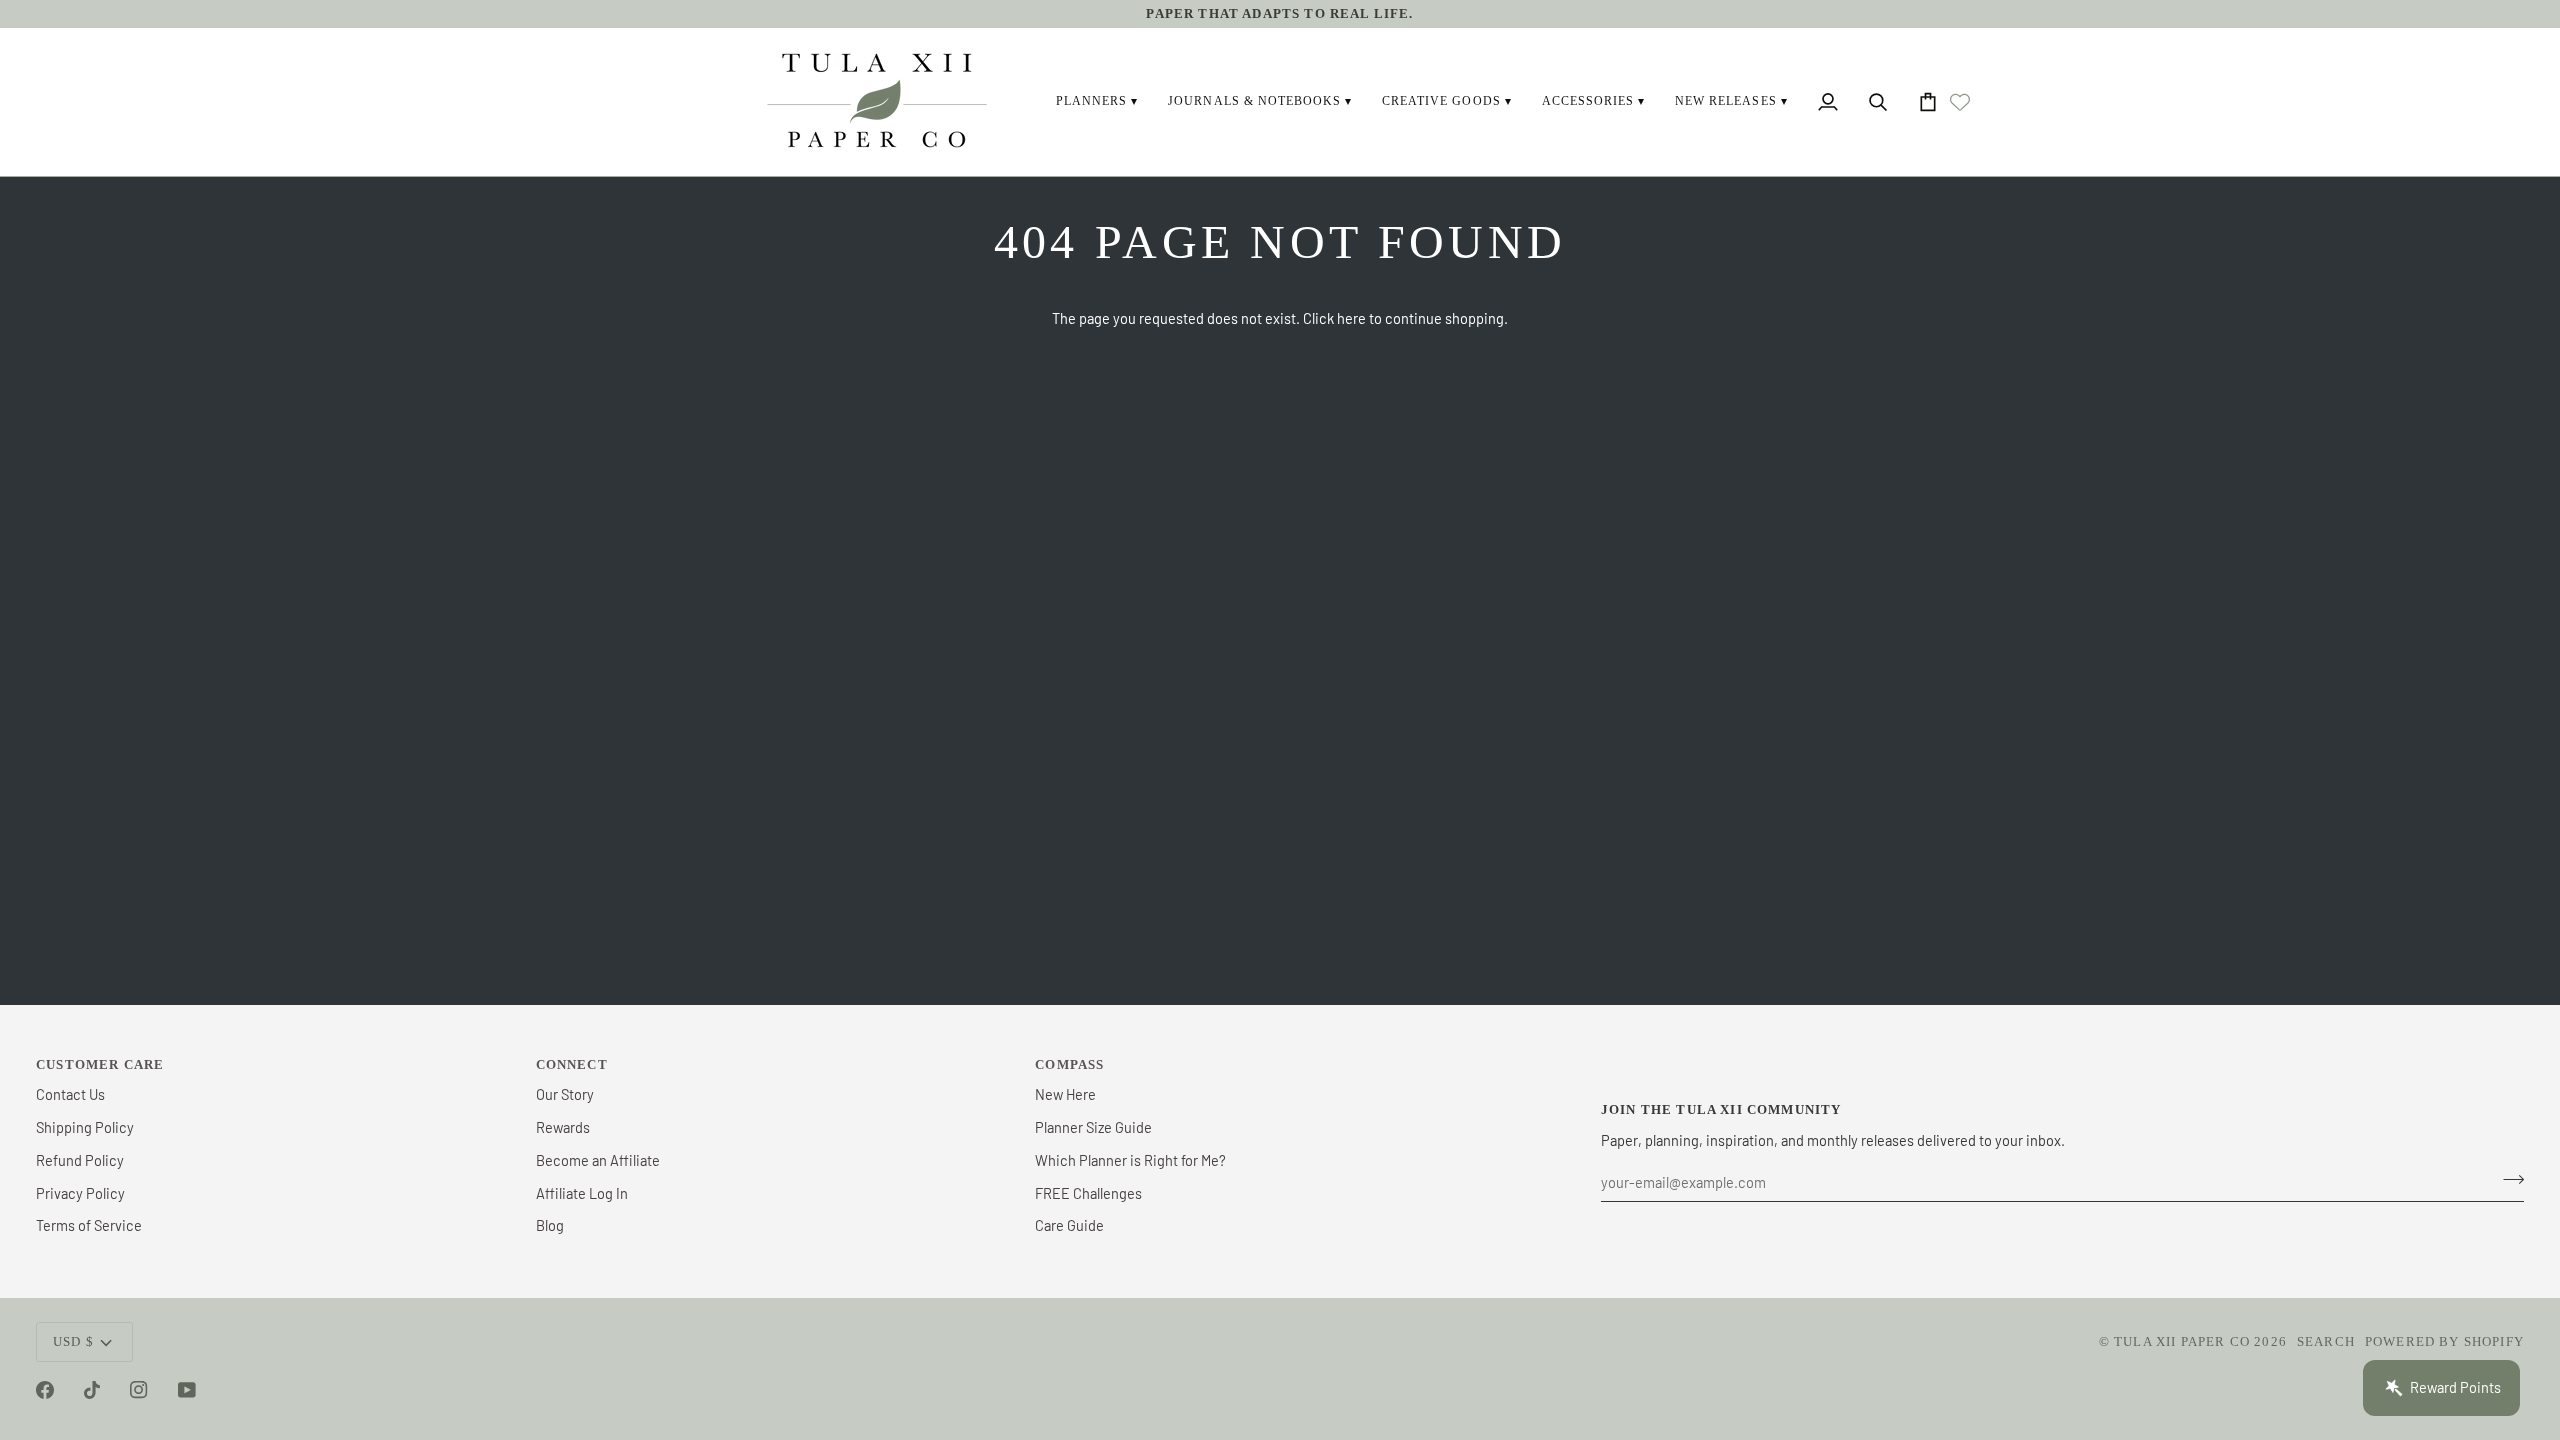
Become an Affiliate (598, 1160)
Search (2326, 1341)
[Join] (2507, 1180)
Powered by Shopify (2444, 1341)
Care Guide (1069, 1225)
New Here (1065, 1094)
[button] (1097, 102)
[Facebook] (45, 1390)
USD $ (73, 1341)
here (1351, 318)
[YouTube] (187, 1390)
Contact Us (70, 1094)
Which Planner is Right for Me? (1130, 1160)
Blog (550, 1225)
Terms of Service (89, 1225)
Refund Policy (80, 1160)
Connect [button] (572, 1064)
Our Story (565, 1094)
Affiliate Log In (582, 1193)
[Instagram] (139, 1390)
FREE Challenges (1088, 1193)
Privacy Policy (80, 1193)
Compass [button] (1069, 1064)
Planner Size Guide (1093, 1127)
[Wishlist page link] (1960, 102)
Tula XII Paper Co (2182, 1341)
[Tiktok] (92, 1390)
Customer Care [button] (100, 1064)
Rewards (563, 1127)
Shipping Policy (85, 1127)
